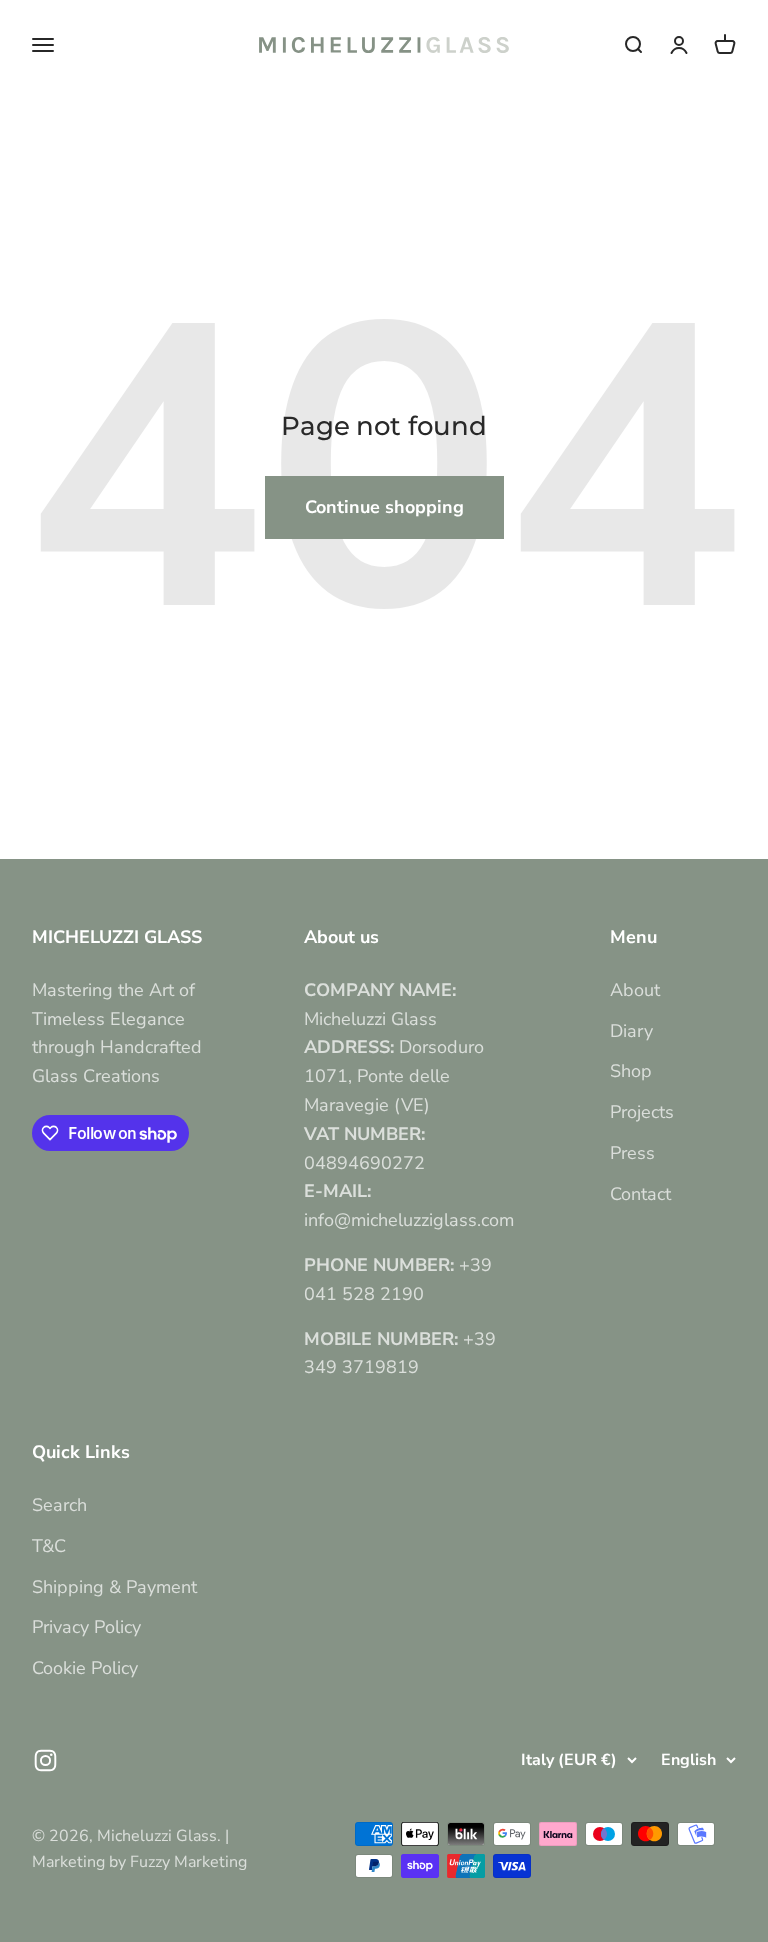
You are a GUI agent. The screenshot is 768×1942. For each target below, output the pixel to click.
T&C (49, 1546)
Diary (631, 1031)
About (635, 990)
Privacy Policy (86, 1627)
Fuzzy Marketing (188, 1862)
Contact (640, 1194)
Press (632, 1153)
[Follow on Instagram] (45, 1760)
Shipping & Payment (114, 1587)
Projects (642, 1112)
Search (59, 1505)
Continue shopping (384, 507)
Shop (631, 1071)
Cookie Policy (85, 1668)
